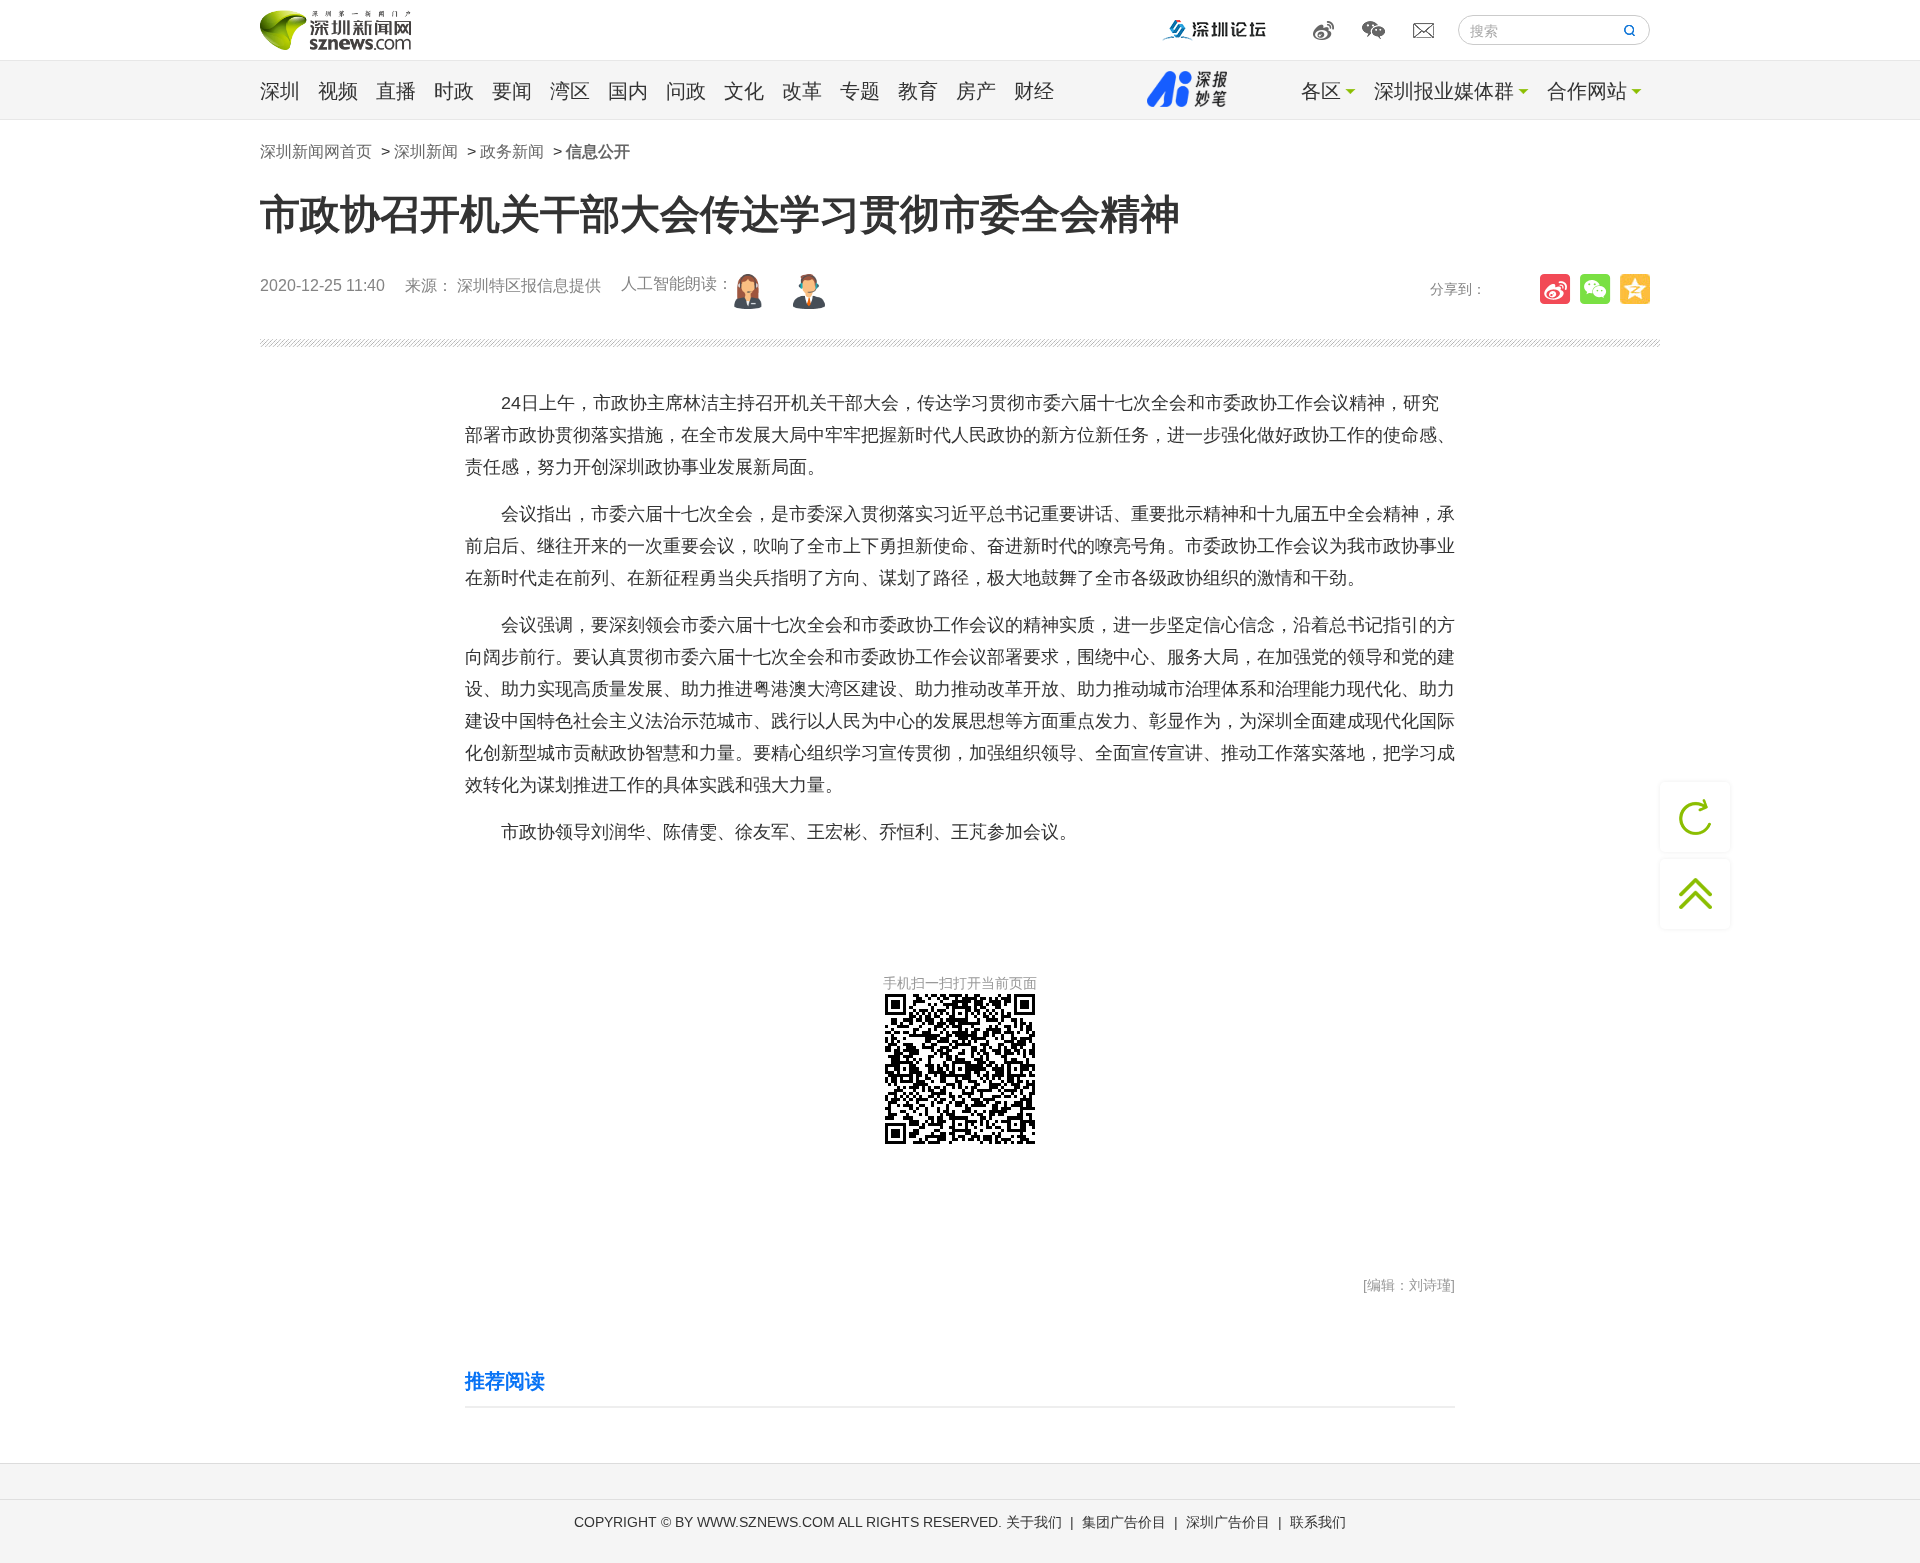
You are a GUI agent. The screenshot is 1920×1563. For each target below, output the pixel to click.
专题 (860, 91)
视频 (338, 91)
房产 (976, 91)
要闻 (512, 91)
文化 (744, 91)
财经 (1034, 91)
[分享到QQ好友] (1640, 289)
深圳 (280, 91)
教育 (918, 91)
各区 (1321, 91)
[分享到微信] (1600, 289)
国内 (628, 91)
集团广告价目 (1124, 1522)
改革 (802, 91)
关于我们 (1034, 1522)
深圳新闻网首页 (316, 151)
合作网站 (1587, 91)
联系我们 (1318, 1522)
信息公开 (598, 151)
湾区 (570, 91)
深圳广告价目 (1228, 1522)
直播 (396, 91)
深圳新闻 (426, 151)
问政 (686, 91)
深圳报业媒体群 (1444, 91)
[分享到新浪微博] (1560, 289)
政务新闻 (512, 151)
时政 (454, 91)
